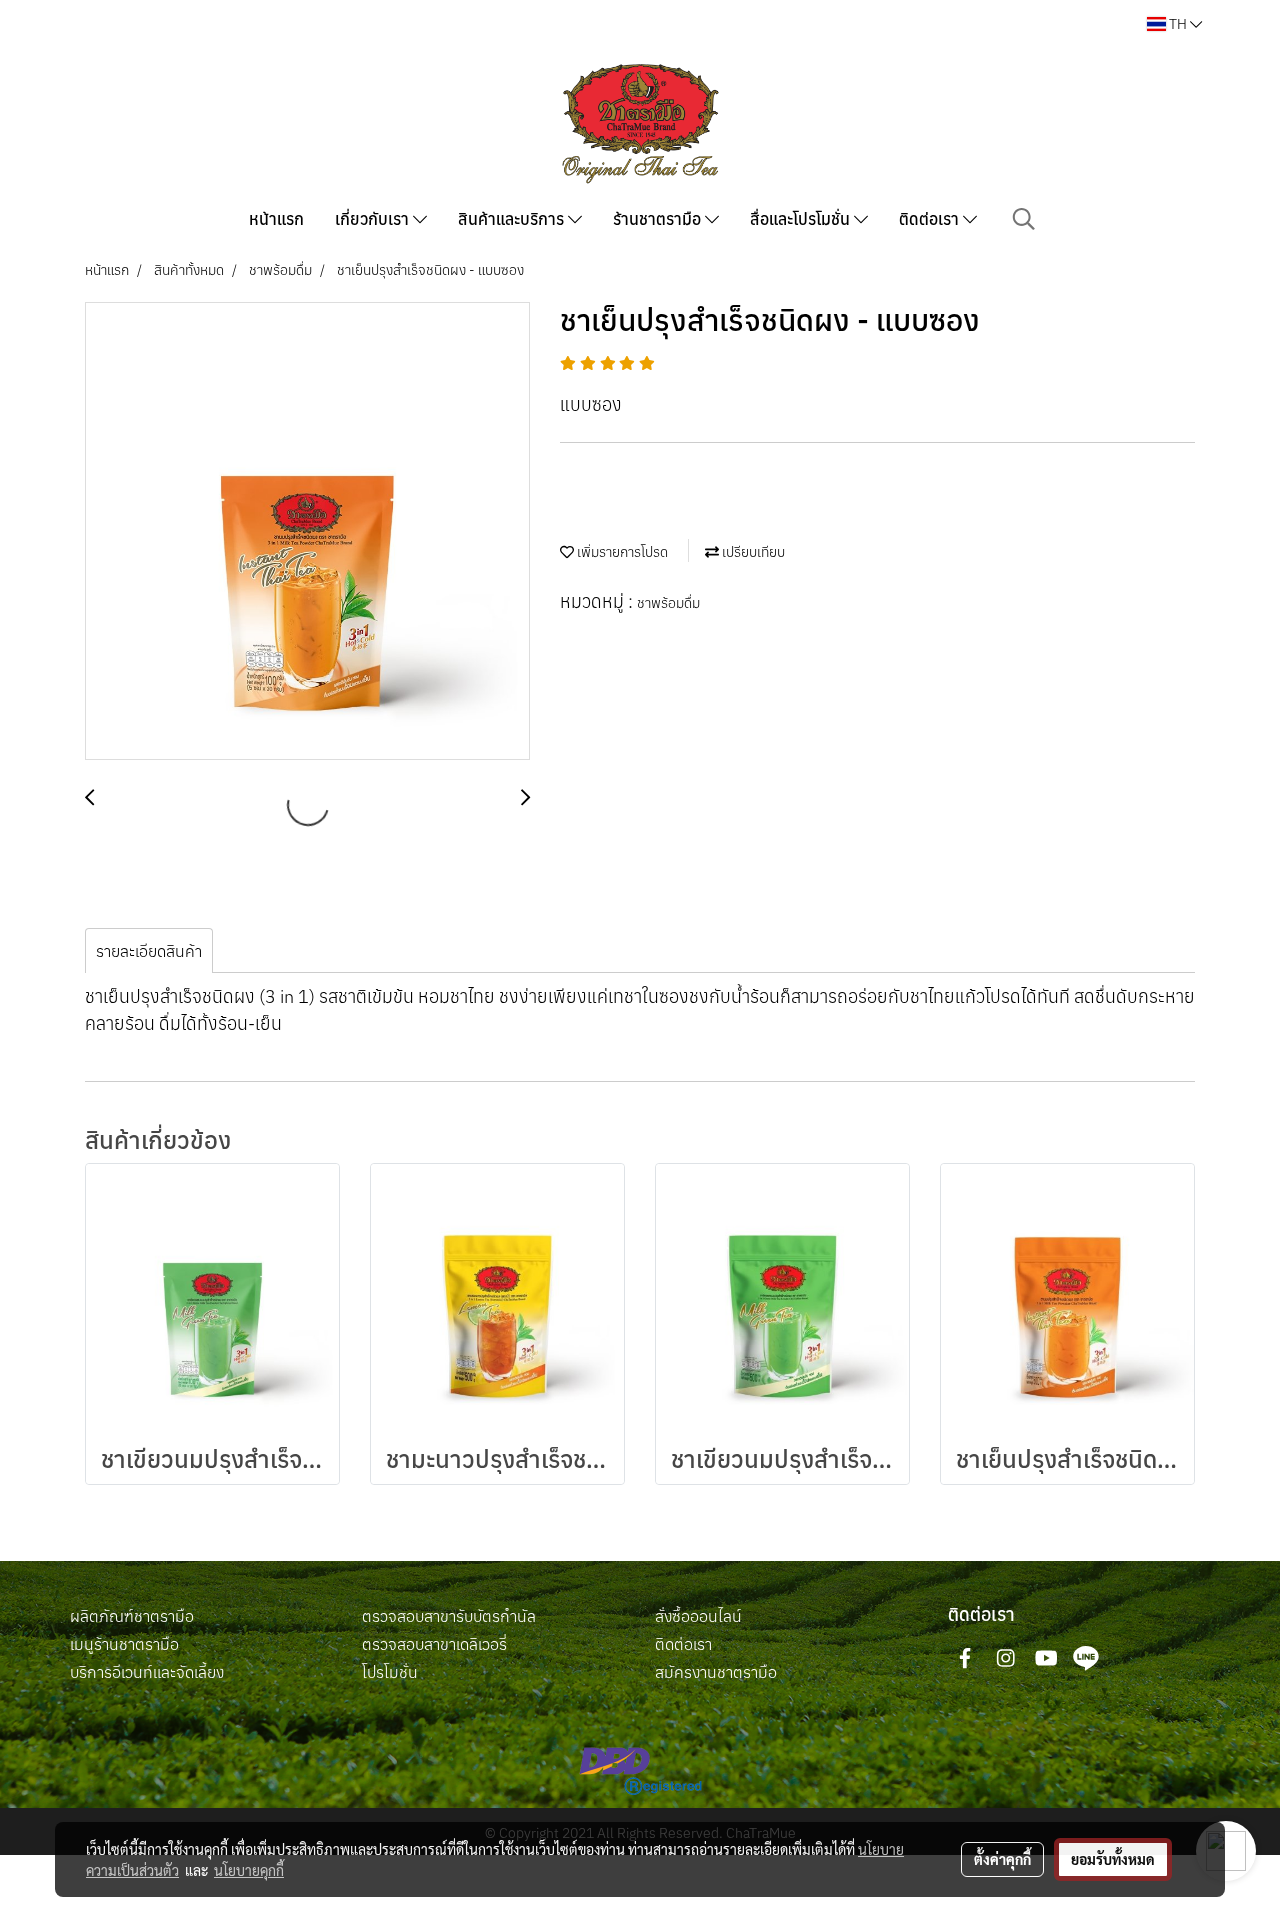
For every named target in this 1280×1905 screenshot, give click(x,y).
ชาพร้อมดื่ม (668, 603)
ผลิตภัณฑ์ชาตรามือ (132, 1616)
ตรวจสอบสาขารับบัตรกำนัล (449, 1616)
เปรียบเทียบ (752, 552)
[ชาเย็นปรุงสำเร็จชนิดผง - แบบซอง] (307, 532)
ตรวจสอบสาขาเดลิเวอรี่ (434, 1644)
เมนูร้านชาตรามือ (124, 1644)
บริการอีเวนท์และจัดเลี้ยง (147, 1672)
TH (1178, 24)
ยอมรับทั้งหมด (1113, 1859)
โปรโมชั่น (390, 1672)
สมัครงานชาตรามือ (716, 1672)
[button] (1024, 219)
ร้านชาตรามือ (659, 219)
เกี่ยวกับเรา (374, 219)
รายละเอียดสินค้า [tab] (149, 951)
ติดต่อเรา (931, 219)
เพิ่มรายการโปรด (621, 552)
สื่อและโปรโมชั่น (802, 219)
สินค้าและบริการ (513, 219)
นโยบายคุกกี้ (249, 1870)
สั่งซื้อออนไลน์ (698, 1616)
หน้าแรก (276, 219)
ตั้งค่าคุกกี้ (1002, 1859)
